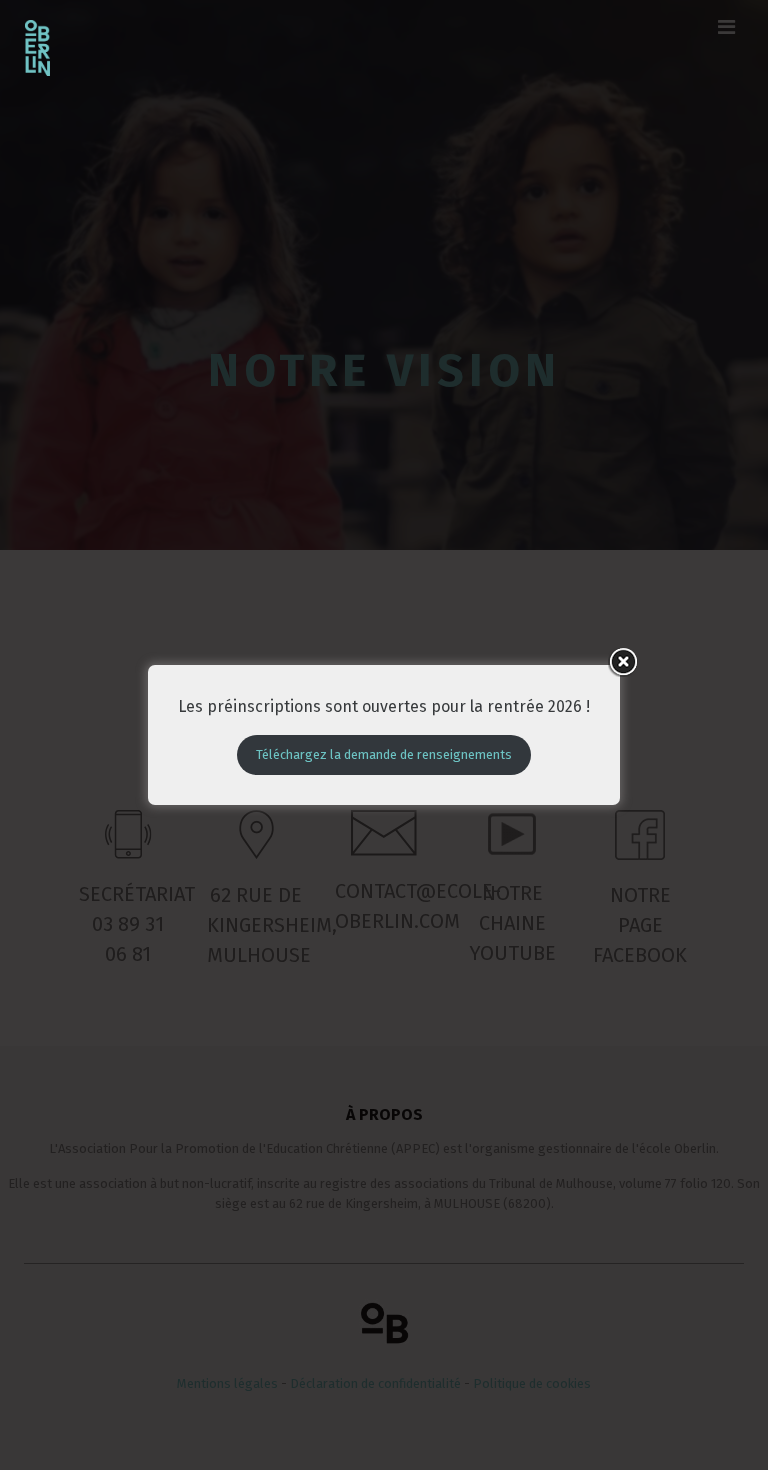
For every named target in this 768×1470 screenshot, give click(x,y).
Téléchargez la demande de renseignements (384, 754)
